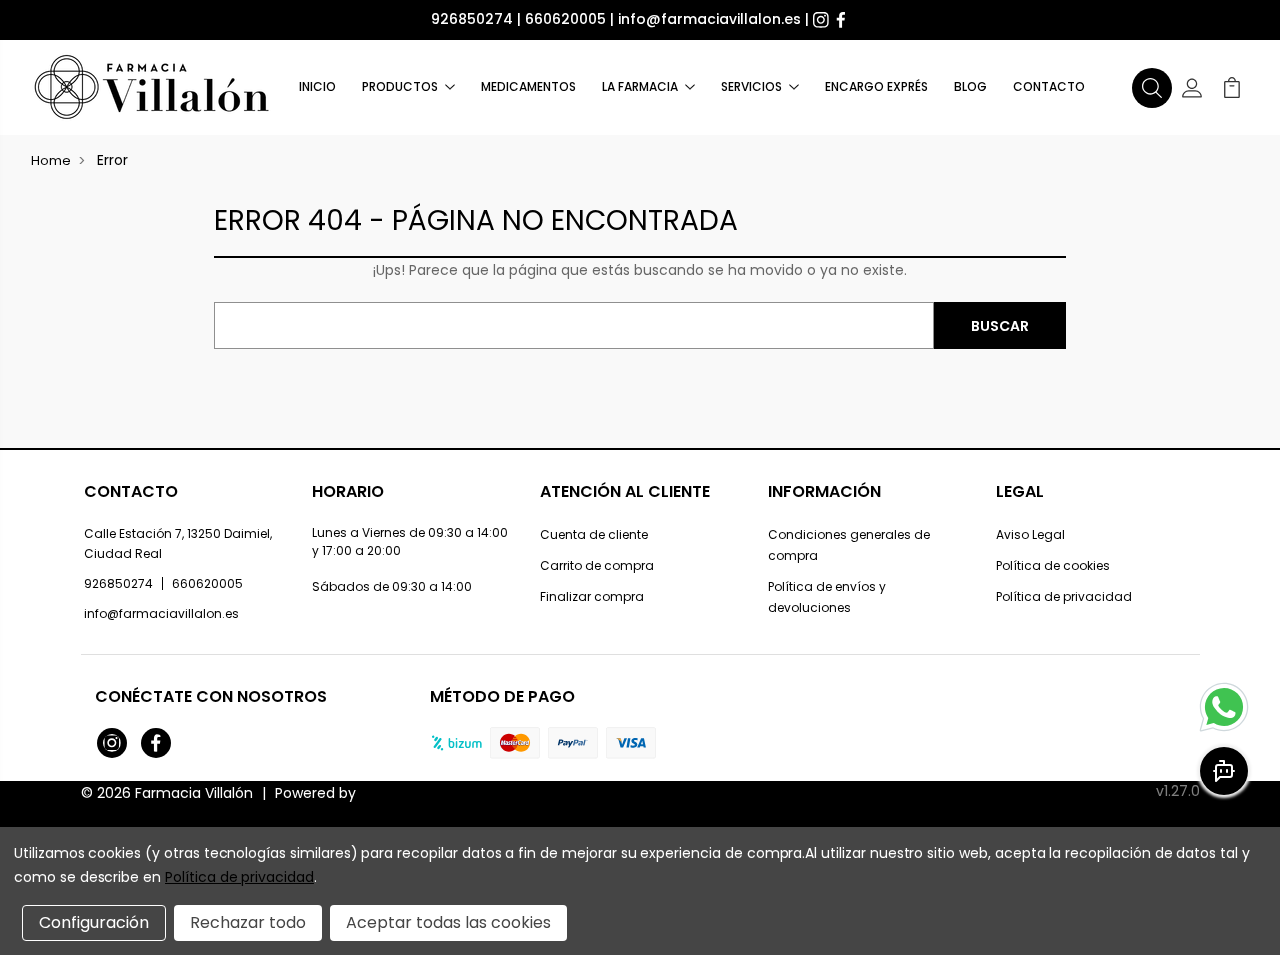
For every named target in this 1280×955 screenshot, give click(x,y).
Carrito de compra (597, 565)
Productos (400, 86)
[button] (1152, 88)
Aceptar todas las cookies (448, 922)
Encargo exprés (876, 86)
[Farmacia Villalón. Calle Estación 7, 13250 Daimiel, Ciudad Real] (153, 87)
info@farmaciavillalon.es (709, 19)
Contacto (1049, 86)
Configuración (94, 922)
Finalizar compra (592, 596)
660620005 (565, 19)
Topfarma (395, 793)
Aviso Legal (1030, 534)
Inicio (317, 86)
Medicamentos (528, 86)
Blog (970, 86)
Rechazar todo (248, 922)
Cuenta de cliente (594, 534)
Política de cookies (1053, 565)
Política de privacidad (1064, 596)
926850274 (472, 19)
